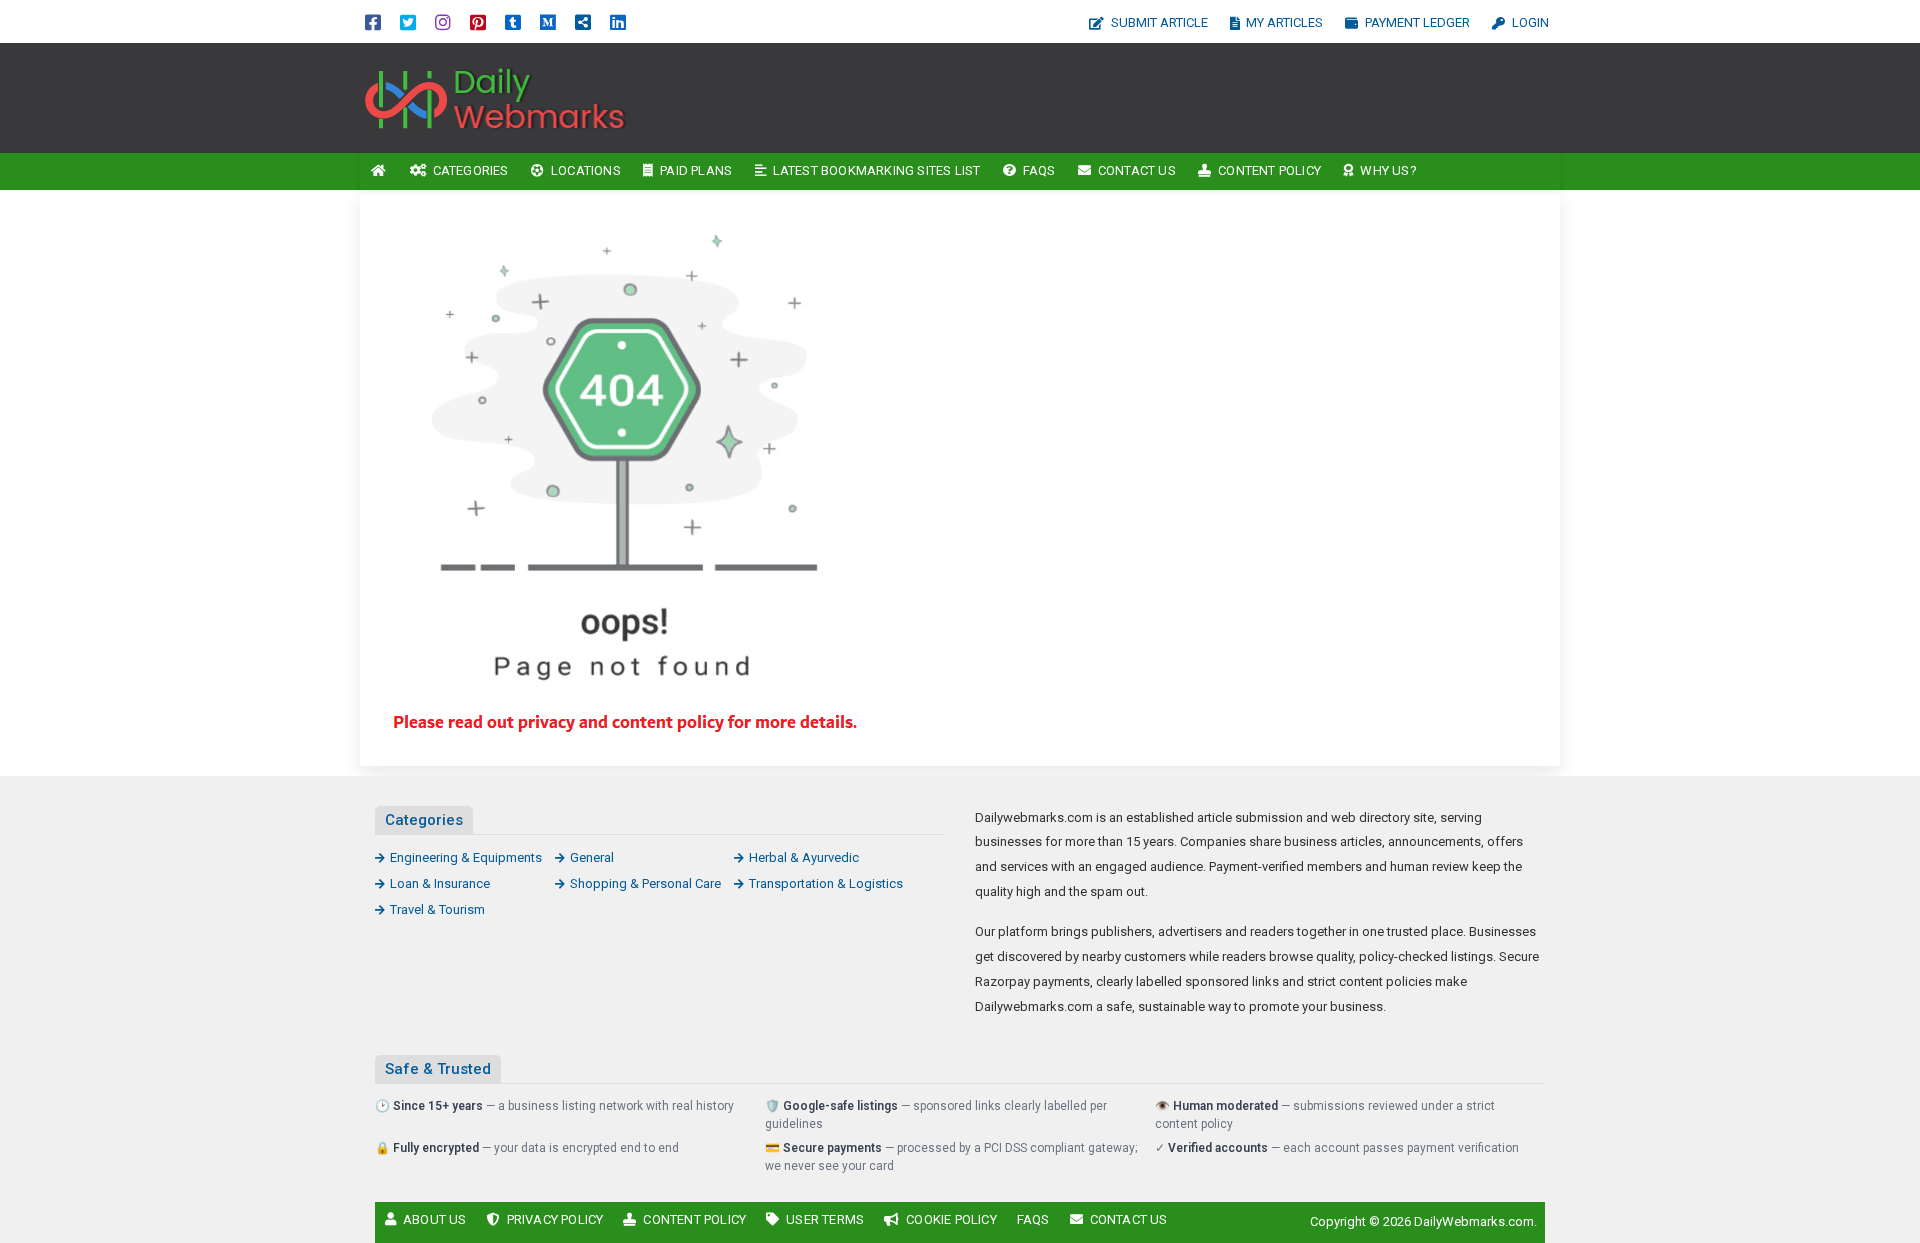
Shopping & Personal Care (645, 883)
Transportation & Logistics (826, 883)
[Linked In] (618, 21)
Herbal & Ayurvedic (804, 857)
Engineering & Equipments (466, 857)
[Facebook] (373, 21)
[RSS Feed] (583, 21)
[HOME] (379, 171)
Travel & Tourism (437, 909)
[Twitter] (408, 21)
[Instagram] (443, 21)
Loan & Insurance (440, 883)
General (592, 857)
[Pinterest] (478, 21)
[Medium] (548, 21)
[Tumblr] (513, 21)
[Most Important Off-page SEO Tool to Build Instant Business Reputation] (495, 96)
